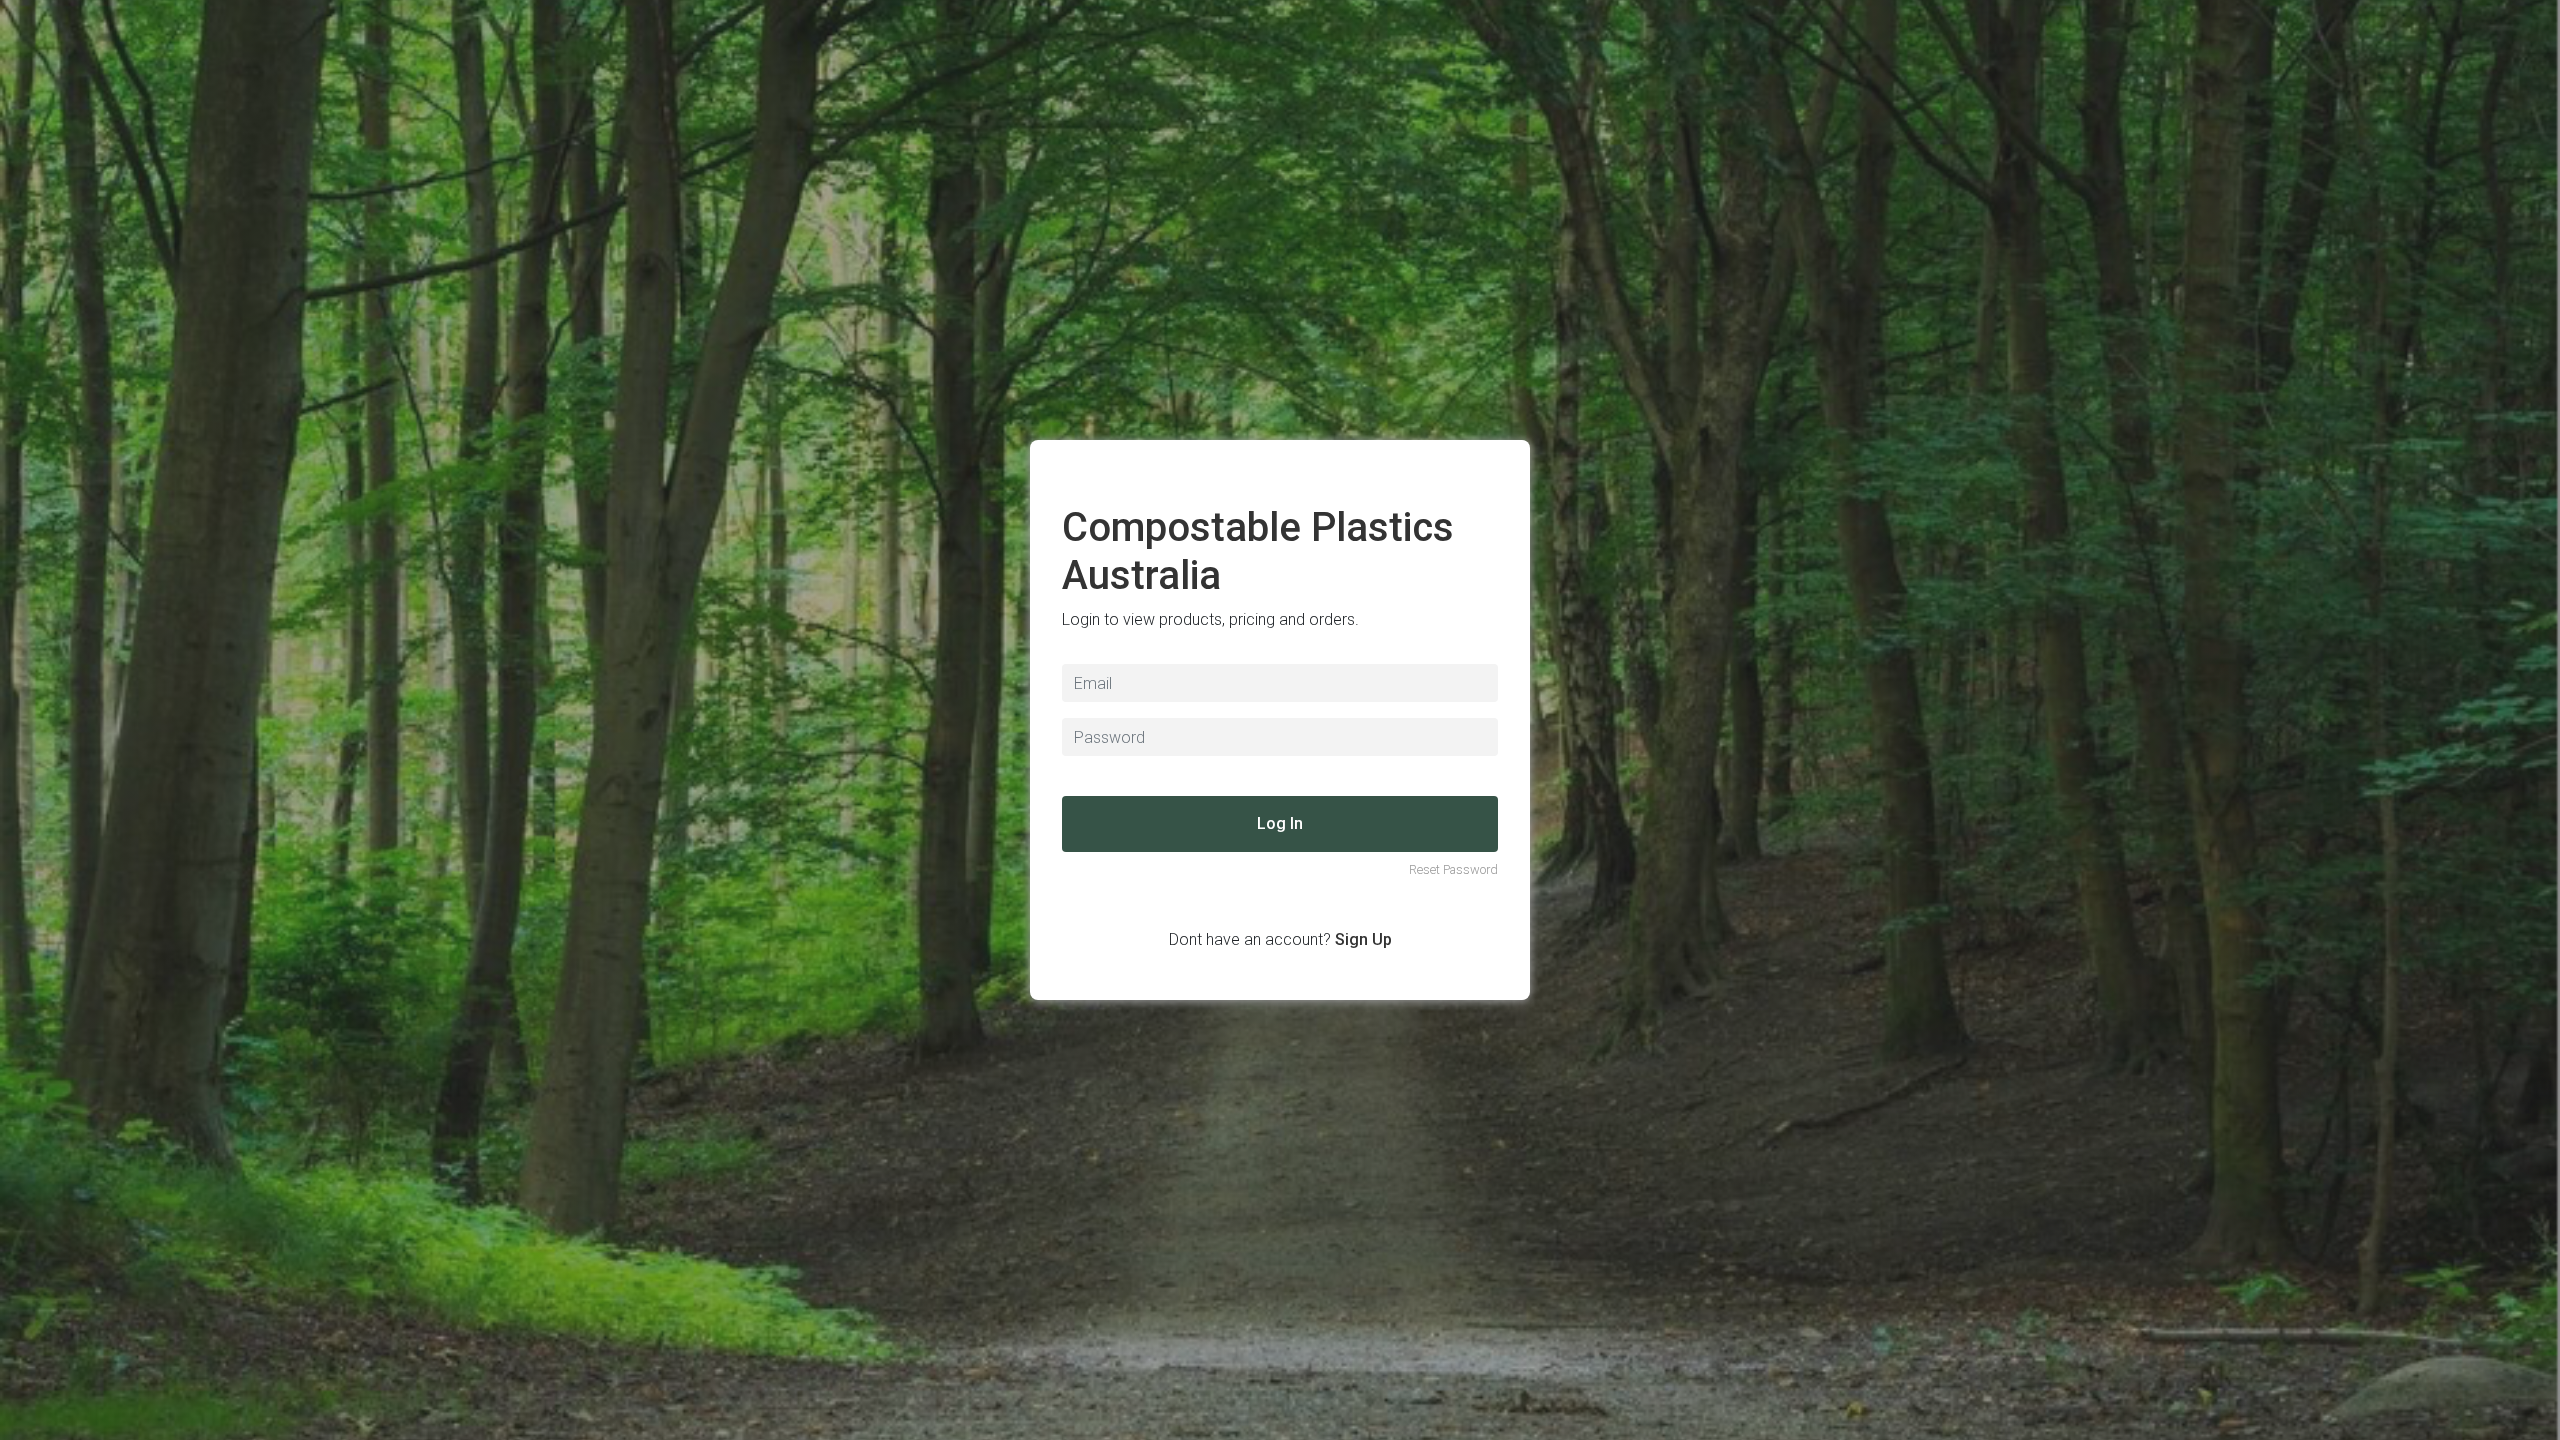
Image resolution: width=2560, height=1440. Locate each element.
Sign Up (1363, 939)
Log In (1280, 823)
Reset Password (1453, 869)
